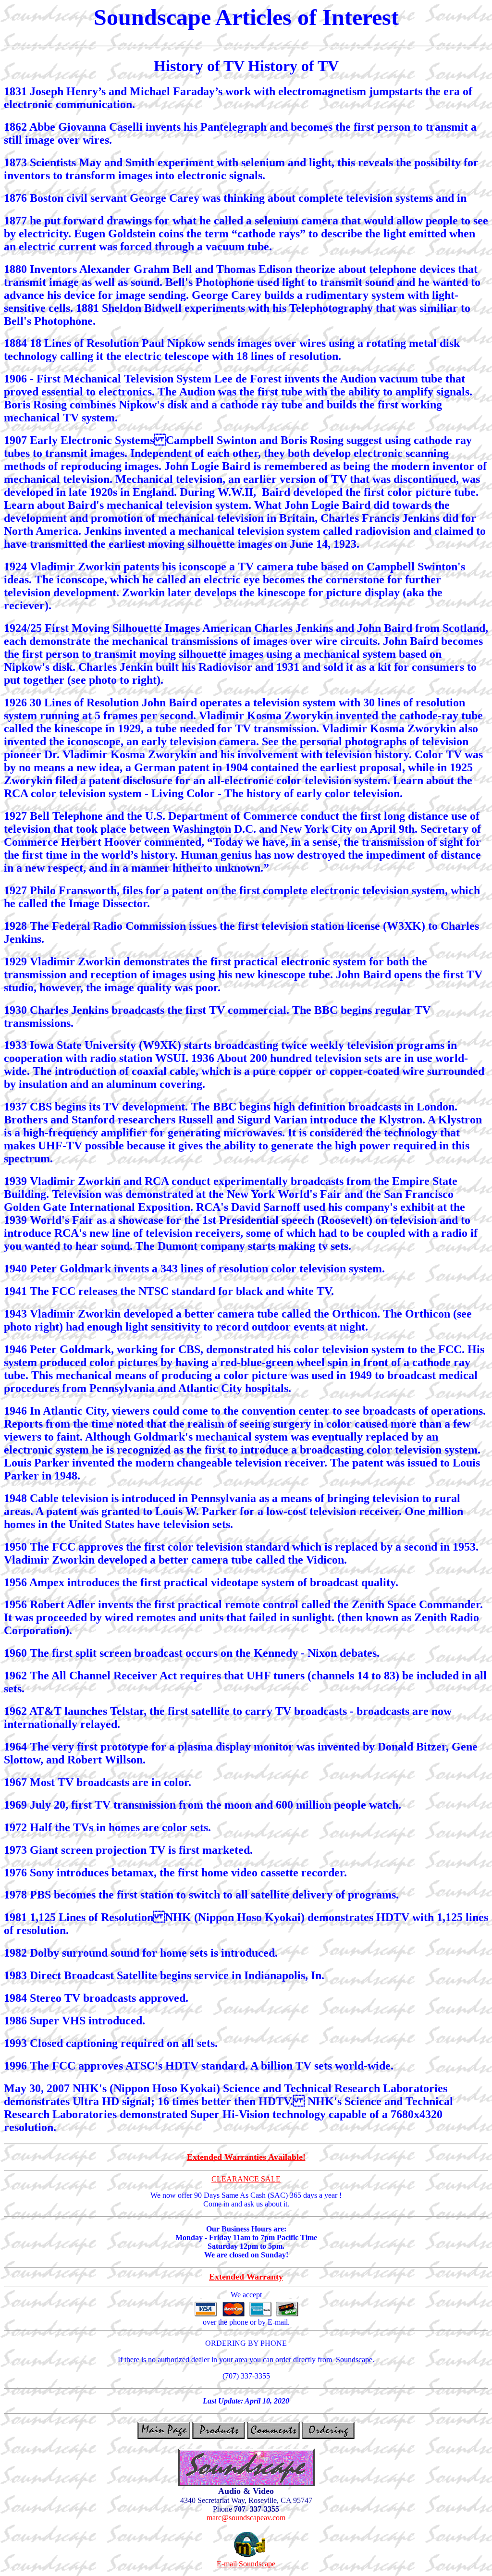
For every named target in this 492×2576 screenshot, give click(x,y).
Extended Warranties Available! (246, 2157)
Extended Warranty (246, 2277)
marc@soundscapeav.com (246, 2518)
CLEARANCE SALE (246, 2179)
